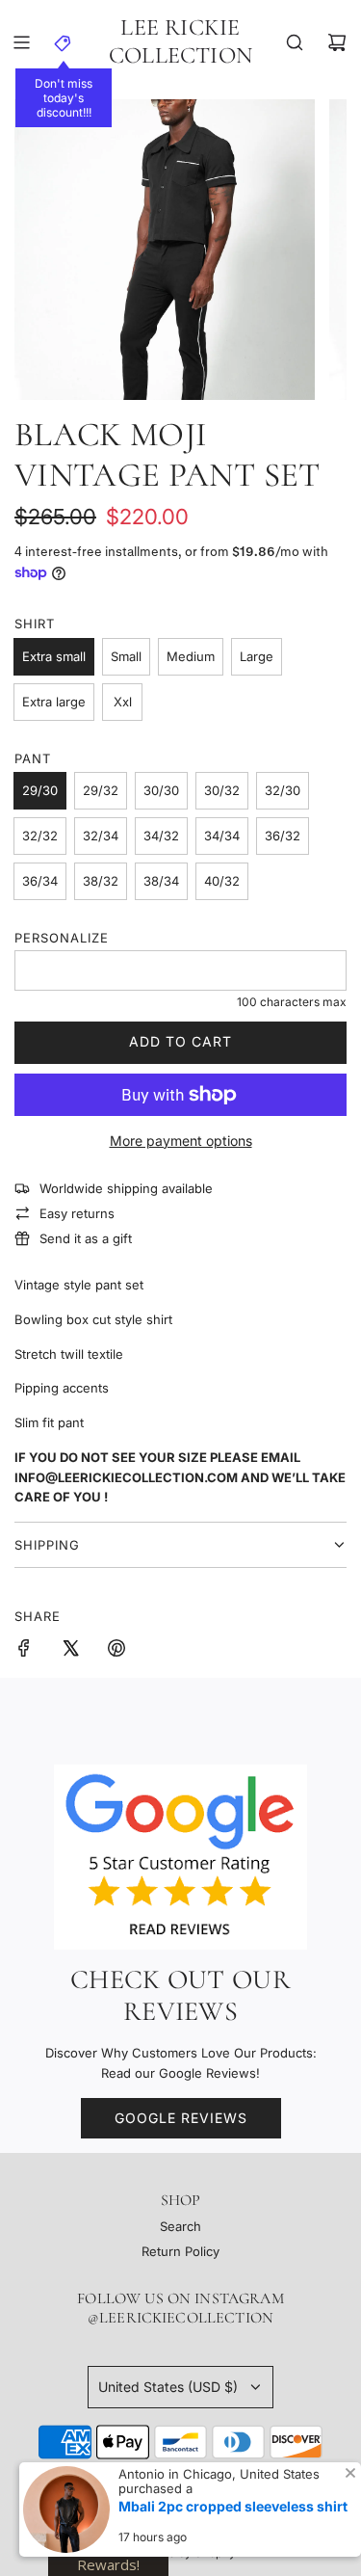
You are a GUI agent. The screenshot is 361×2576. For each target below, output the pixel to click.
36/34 (40, 881)
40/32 (222, 881)
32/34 (101, 836)
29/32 (101, 790)
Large (257, 656)
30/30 (161, 790)
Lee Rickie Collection (180, 42)
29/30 (40, 790)
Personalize (62, 938)
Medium (191, 656)
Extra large (54, 702)
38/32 (101, 881)
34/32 (161, 836)
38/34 (161, 881)
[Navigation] (21, 42)
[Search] (295, 42)
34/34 (222, 836)
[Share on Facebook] (24, 1651)
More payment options (181, 1141)
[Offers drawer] (64, 42)
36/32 (283, 836)
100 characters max (292, 1002)
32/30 (283, 790)
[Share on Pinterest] (116, 1651)
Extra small (54, 656)
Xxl (123, 702)
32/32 (40, 836)
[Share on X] (70, 1651)
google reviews (181, 2118)
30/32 (222, 790)
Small (126, 656)
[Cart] (337, 42)
